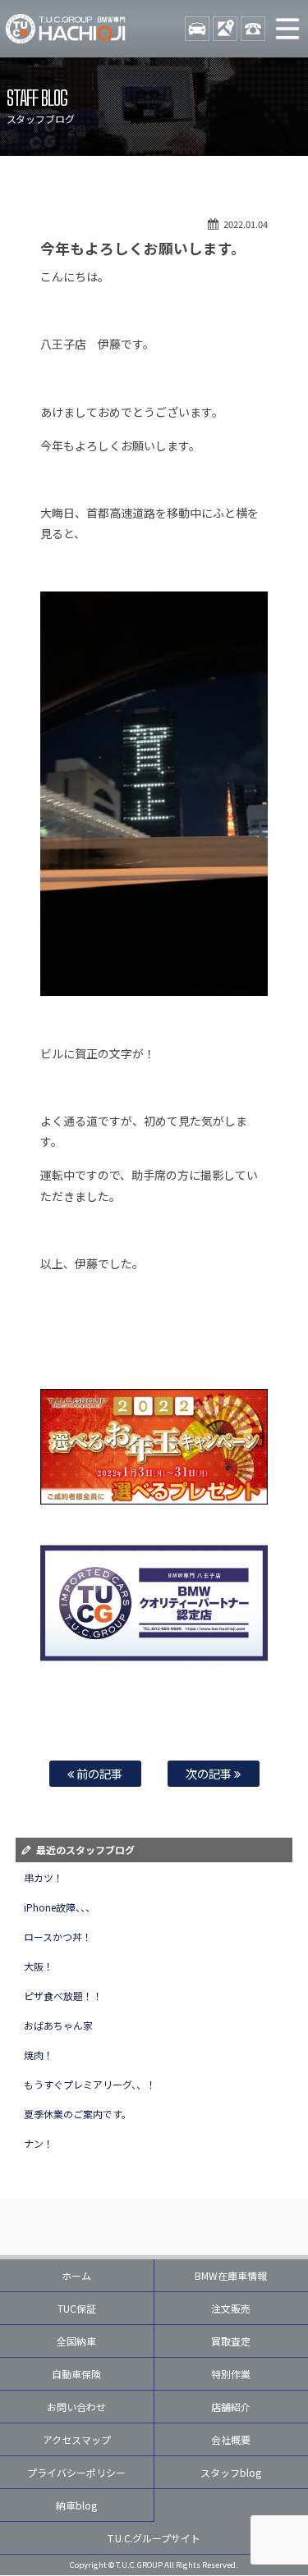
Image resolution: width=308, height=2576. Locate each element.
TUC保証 (77, 2308)
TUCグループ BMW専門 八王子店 (66, 29)
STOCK (197, 29)
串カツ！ (44, 1877)
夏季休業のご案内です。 (78, 2114)
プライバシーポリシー (76, 2472)
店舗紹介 (231, 2407)
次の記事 (210, 1773)
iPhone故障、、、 (60, 1907)
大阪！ (39, 1966)
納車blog (76, 2505)
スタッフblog (231, 2472)
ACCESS (225, 29)
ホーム (76, 2275)
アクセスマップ (77, 2439)
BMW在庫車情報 (231, 2275)
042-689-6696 (253, 29)
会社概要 (231, 2439)
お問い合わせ (76, 2407)
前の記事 (98, 1773)
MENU (287, 29)
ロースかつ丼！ (58, 1937)
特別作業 (231, 2374)
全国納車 (76, 2341)
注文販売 (231, 2308)
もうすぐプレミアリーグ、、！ (90, 2084)
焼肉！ (39, 2055)
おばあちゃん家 (58, 2025)
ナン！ (39, 2143)
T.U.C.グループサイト (154, 2538)
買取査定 (231, 2341)
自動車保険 (76, 2374)
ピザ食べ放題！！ (63, 1996)
